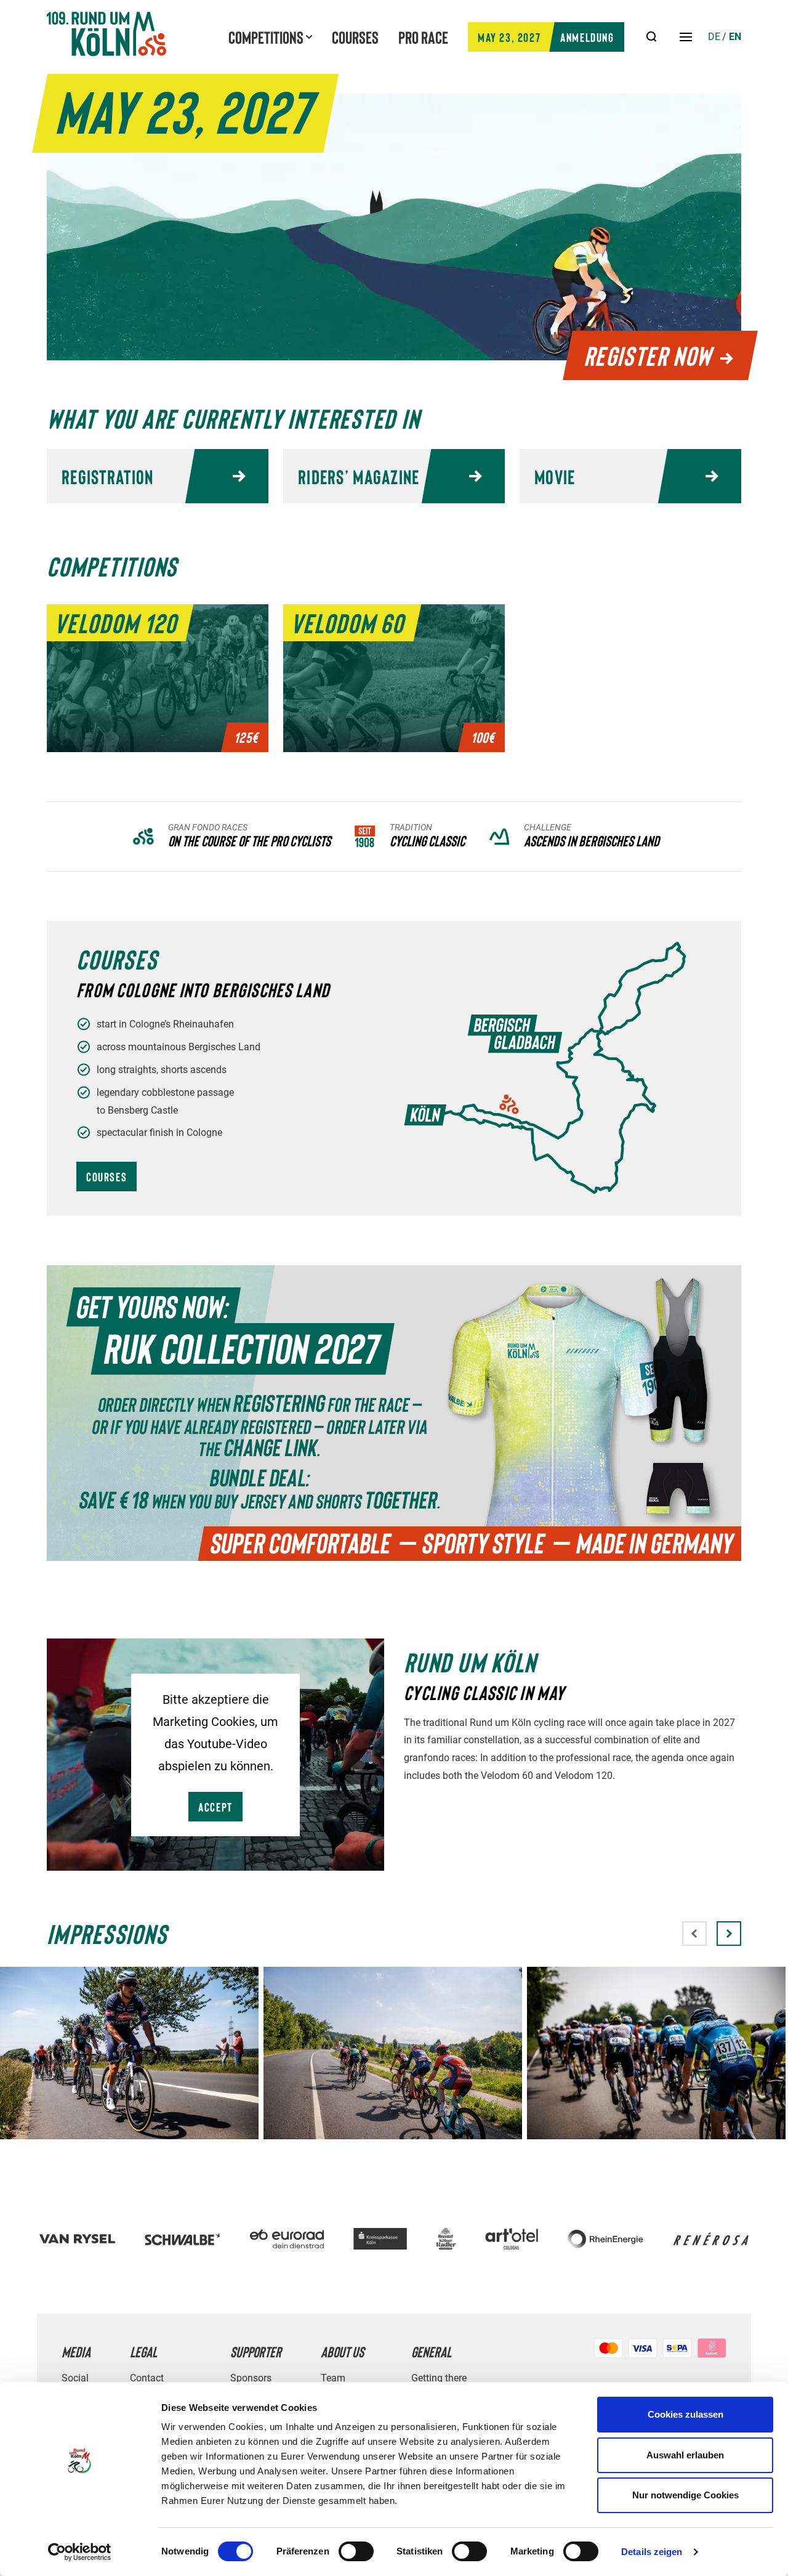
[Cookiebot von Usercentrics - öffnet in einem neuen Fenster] (80, 2552)
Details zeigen (652, 2552)
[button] (729, 1934)
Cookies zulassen (685, 2414)
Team (333, 2378)
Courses (355, 37)
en (735, 37)
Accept (215, 1807)
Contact (147, 2378)
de (714, 37)
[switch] (356, 2551)
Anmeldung (546, 37)
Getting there (439, 2378)
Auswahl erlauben (685, 2455)
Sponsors (251, 2378)
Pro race (423, 37)
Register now (648, 355)
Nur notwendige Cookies (685, 2495)
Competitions (266, 37)
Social (75, 2378)
